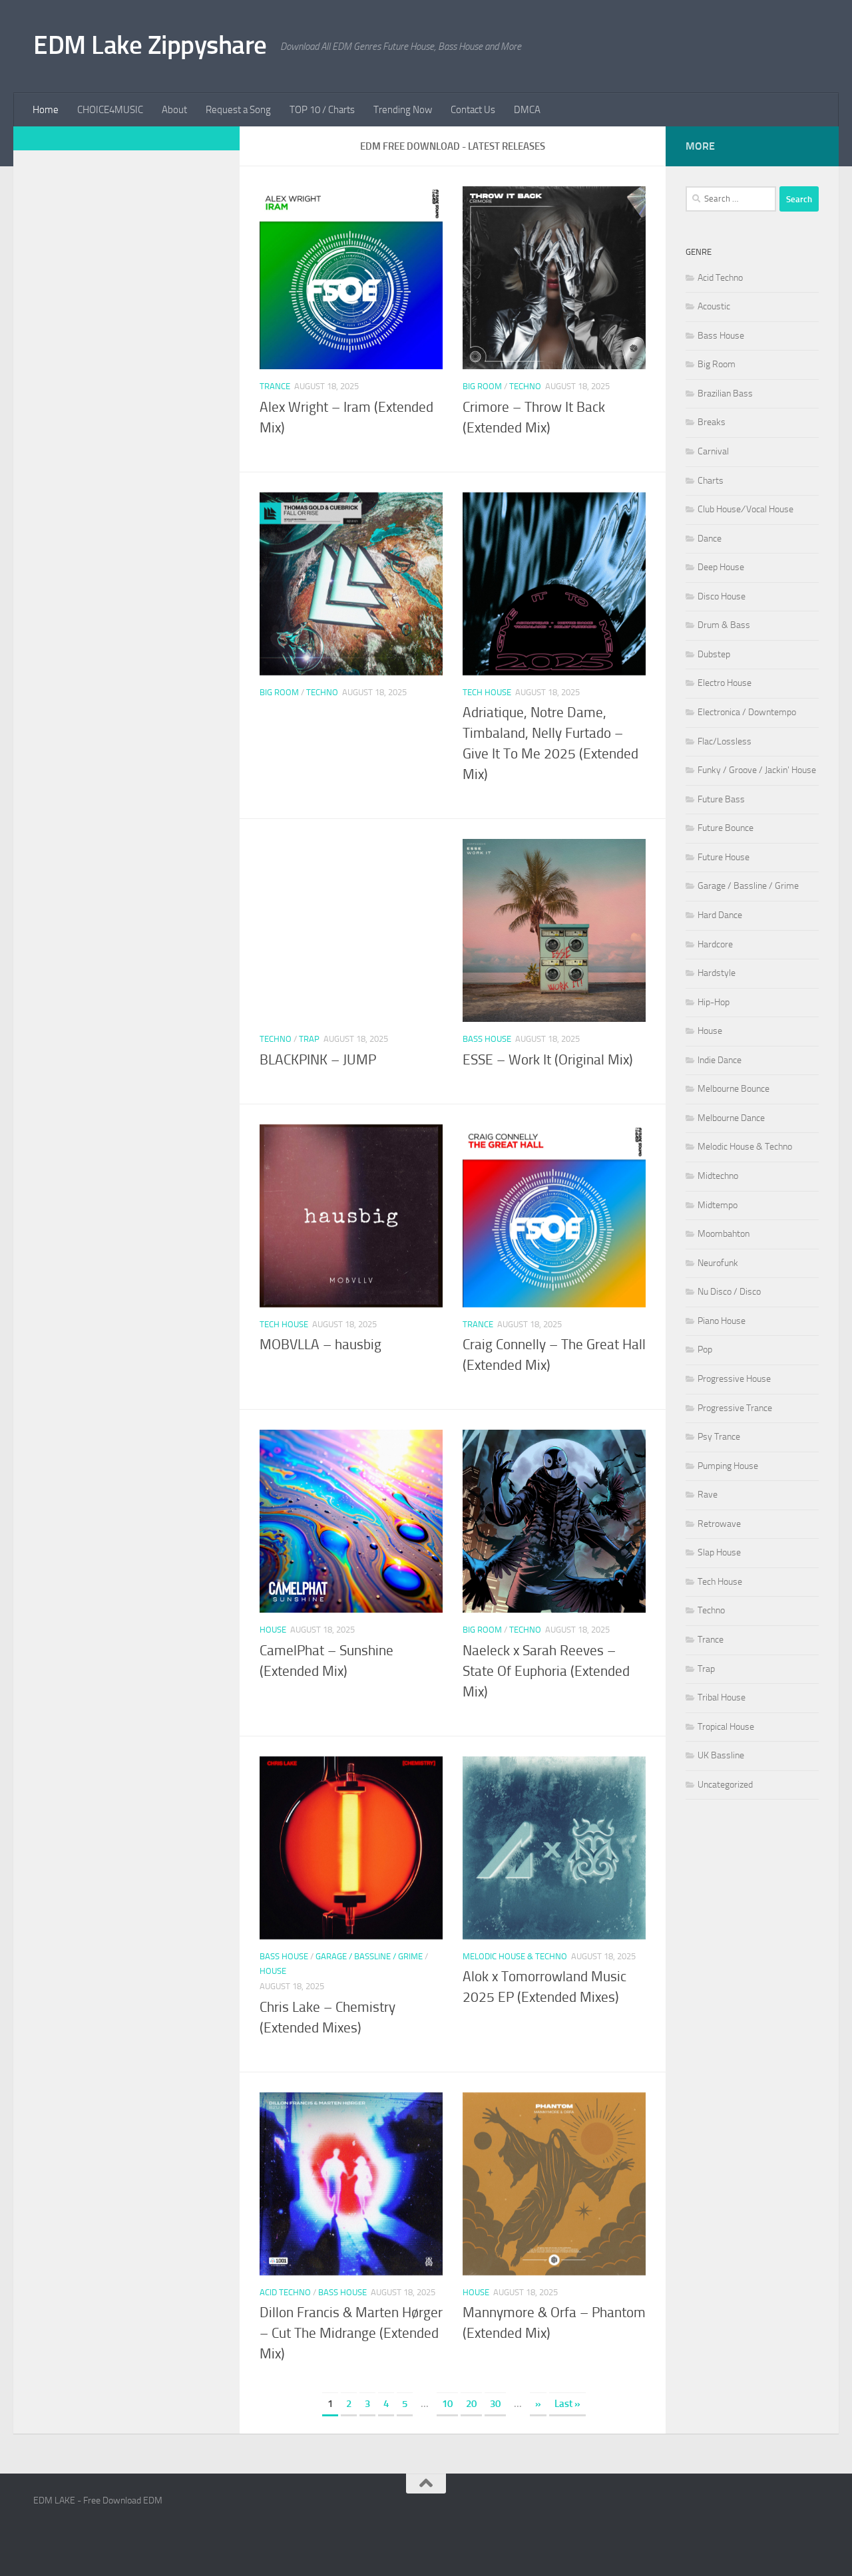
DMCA (527, 110)
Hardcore (715, 944)
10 (447, 2404)
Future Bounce (726, 828)
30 (495, 2404)
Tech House (487, 692)
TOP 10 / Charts (322, 110)
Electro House (725, 683)
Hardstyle (717, 973)
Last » (567, 2404)
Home (46, 110)
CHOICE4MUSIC (110, 110)
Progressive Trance (735, 1408)
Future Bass (721, 799)
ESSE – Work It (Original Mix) (548, 1060)
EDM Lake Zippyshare (150, 45)
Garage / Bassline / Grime (369, 1956)
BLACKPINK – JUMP (318, 1060)
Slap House (719, 1552)
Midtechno (718, 1176)
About (174, 110)
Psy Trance (719, 1437)
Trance (275, 386)
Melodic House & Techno (515, 1956)
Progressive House (734, 1379)
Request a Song (238, 110)
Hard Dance (720, 915)
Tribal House (722, 1697)
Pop (705, 1350)
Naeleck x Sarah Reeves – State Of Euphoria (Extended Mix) (546, 1671)
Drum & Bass (724, 625)
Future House (724, 857)
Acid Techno (285, 2292)
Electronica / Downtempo (747, 712)
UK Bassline (721, 1755)
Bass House (487, 1039)
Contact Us (473, 110)
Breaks (712, 422)
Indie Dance (720, 1060)
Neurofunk (718, 1263)
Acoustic (714, 306)
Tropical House (726, 1727)
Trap (309, 1039)
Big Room (482, 386)
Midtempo (718, 1205)
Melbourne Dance (731, 1118)
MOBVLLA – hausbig (320, 1345)
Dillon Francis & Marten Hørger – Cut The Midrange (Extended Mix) (351, 2333)
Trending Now (403, 110)
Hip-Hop (714, 1002)
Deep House (721, 567)
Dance (710, 539)
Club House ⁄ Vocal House (745, 509)
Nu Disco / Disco (729, 1292)
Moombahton (724, 1234)
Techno (525, 386)
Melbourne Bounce (734, 1089)
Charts (711, 481)
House (273, 1630)
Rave (708, 1495)
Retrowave (719, 1524)
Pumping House (728, 1466)
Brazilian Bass (725, 394)
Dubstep (714, 654)
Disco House (722, 596)
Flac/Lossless (725, 741)
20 (471, 2404)
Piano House (722, 1321)
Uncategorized (725, 1785)
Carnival (713, 451)
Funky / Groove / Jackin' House (757, 770)
